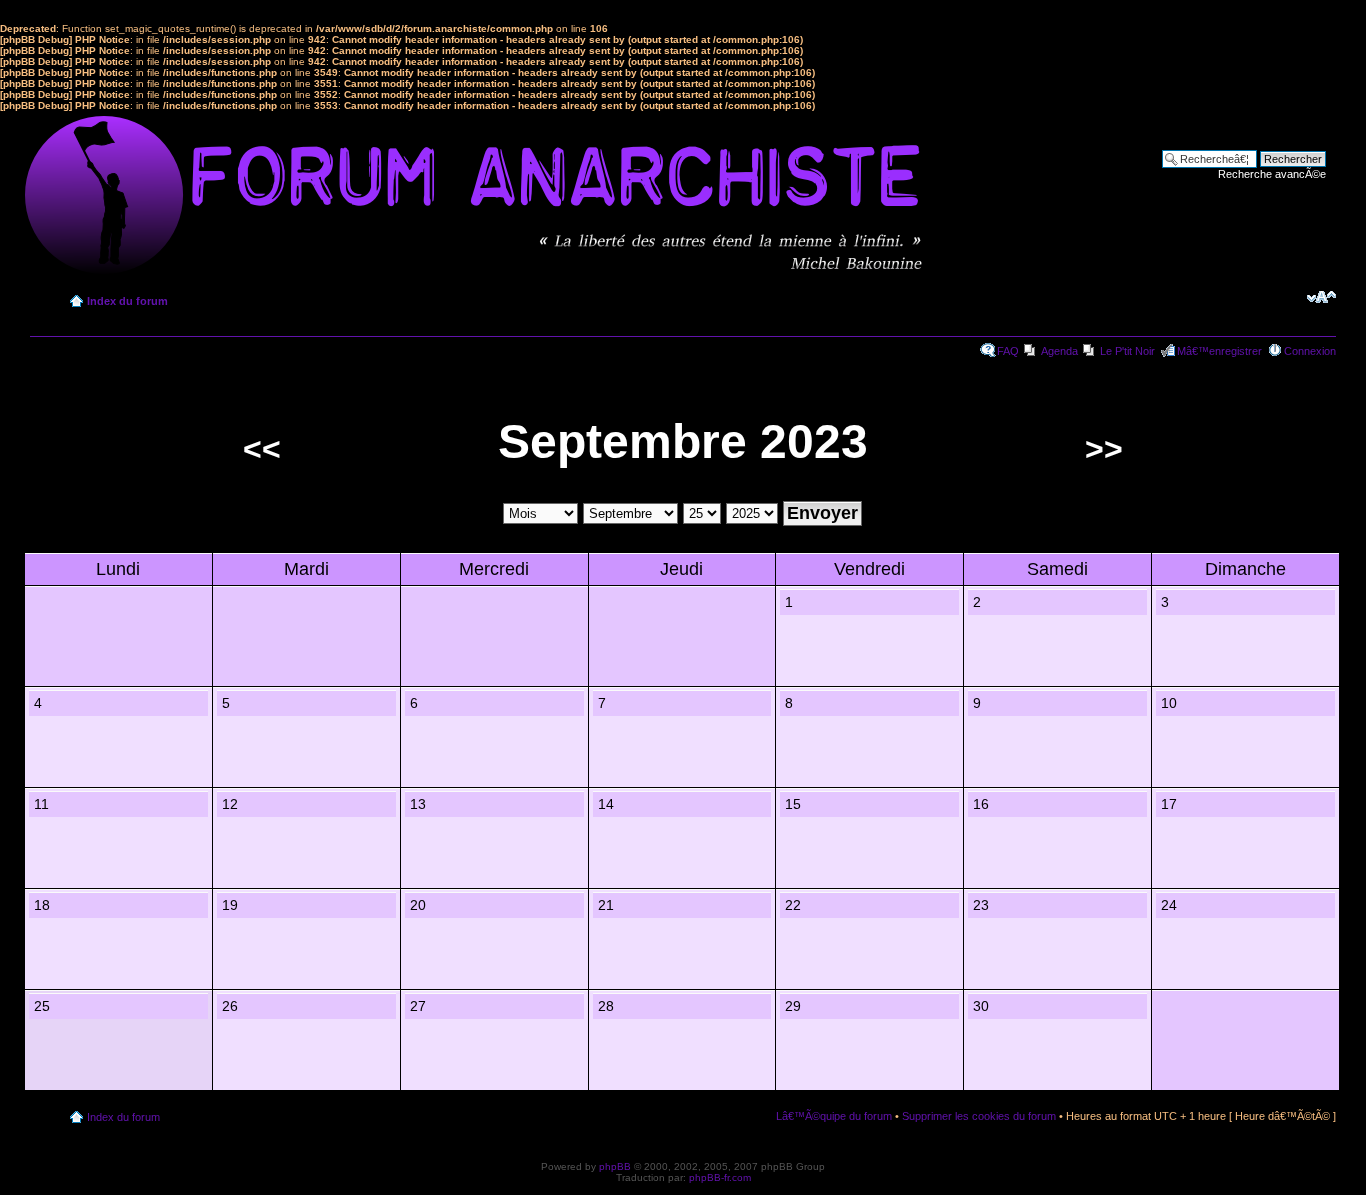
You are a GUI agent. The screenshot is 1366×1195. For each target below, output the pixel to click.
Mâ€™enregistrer (1219, 351)
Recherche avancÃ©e (1272, 174)
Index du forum (127, 301)
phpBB (615, 1166)
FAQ (1008, 351)
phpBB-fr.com (720, 1177)
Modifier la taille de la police (1321, 297)
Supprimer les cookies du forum (979, 1116)
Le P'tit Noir (1127, 351)
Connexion (1310, 351)
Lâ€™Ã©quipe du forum (834, 1116)
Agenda (1059, 351)
